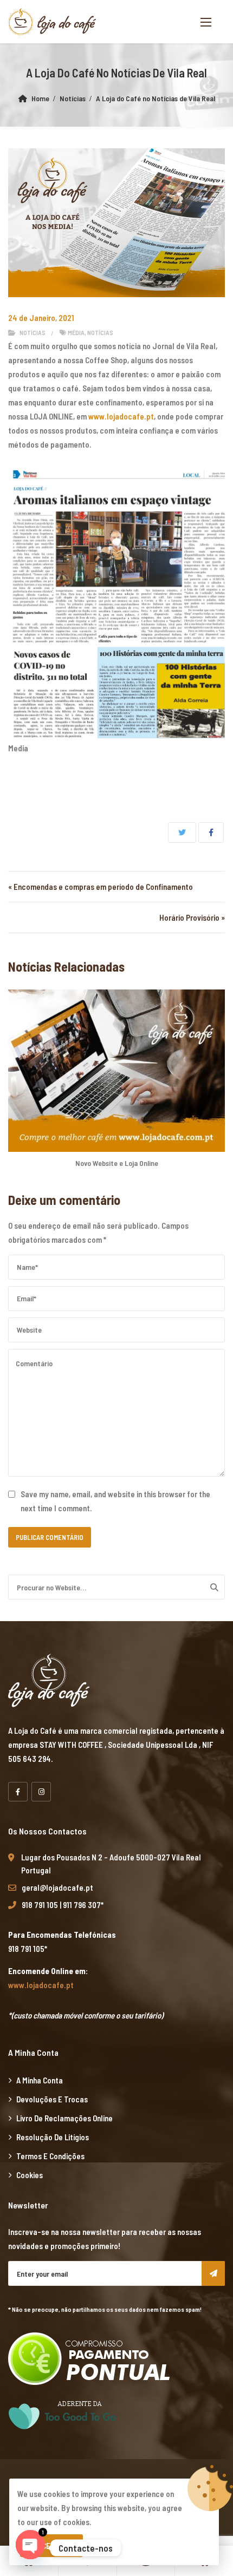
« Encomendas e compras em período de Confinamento (101, 887)
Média (76, 332)
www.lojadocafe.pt (121, 416)
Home (40, 98)
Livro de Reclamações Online (64, 2118)
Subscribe (213, 2273)
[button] (206, 22)
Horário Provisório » (192, 917)
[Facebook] (18, 1792)
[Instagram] (41, 1792)
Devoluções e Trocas (52, 2099)
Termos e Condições (50, 2156)
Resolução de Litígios (53, 2137)
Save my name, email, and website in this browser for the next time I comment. (115, 1501)
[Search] (214, 1587)
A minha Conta (40, 2080)
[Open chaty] (30, 2548)
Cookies (30, 2175)
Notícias (73, 98)
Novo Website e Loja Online (117, 1163)
